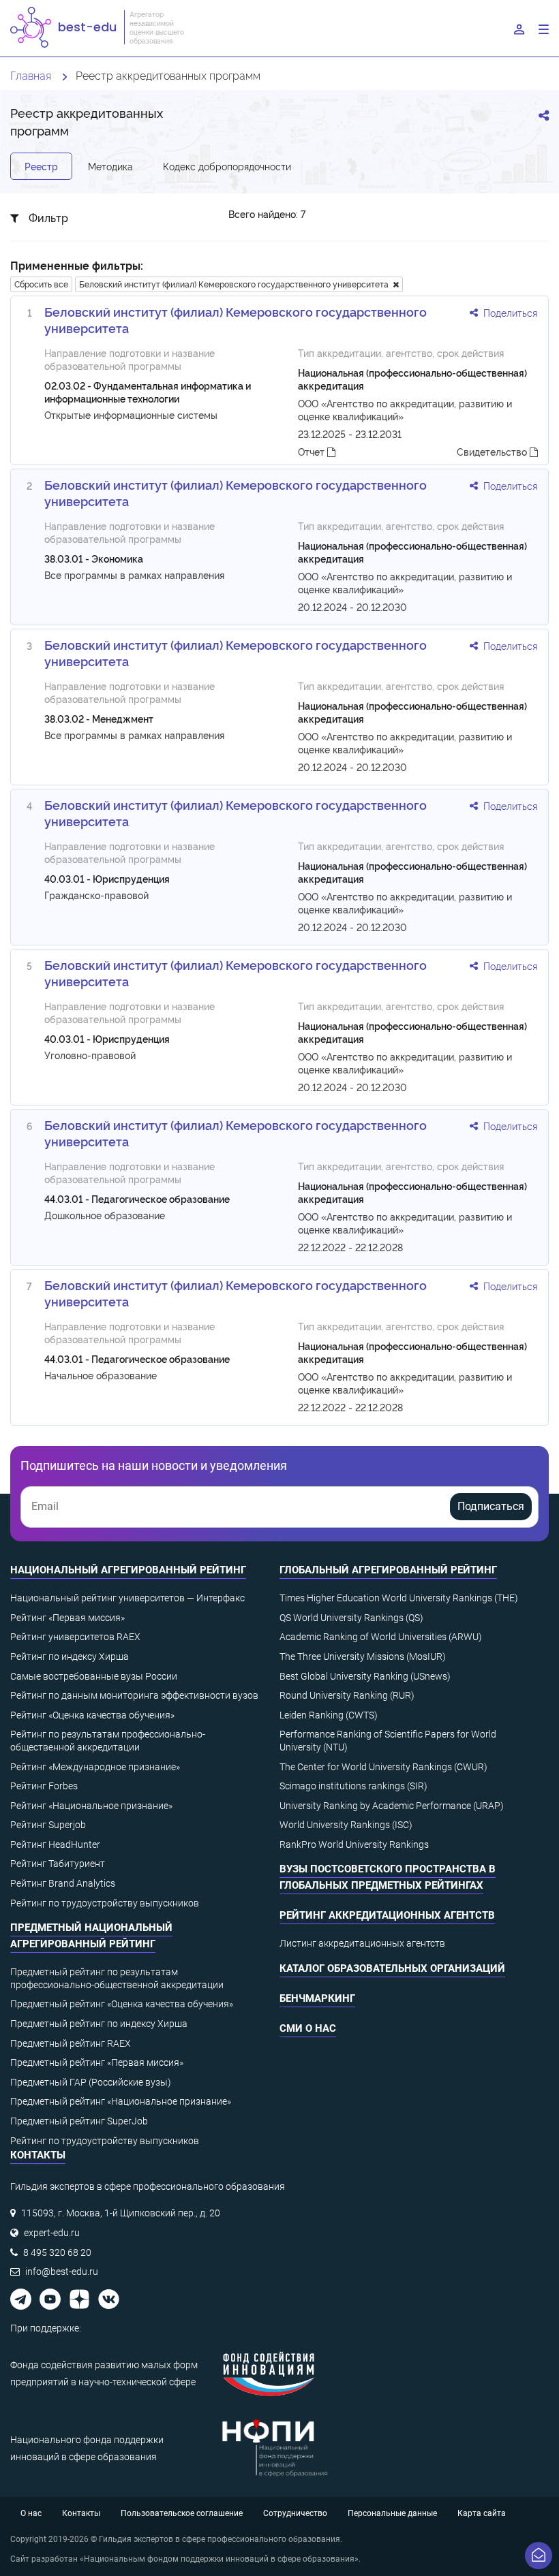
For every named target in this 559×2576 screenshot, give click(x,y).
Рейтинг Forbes (44, 1786)
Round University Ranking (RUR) (347, 1695)
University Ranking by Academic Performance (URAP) (392, 1806)
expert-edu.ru (52, 2233)
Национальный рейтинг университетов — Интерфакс (127, 1598)
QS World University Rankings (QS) (351, 1618)
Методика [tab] (110, 166)
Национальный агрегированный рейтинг (128, 1570)
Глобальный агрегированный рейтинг (388, 1570)
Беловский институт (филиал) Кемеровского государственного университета (236, 284)
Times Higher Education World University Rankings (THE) (399, 1598)
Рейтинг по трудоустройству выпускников (105, 1903)
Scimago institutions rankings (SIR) (353, 1786)
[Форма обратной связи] (539, 2556)
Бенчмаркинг (317, 1998)
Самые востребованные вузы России (94, 1676)
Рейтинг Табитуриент (58, 1864)
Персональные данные (392, 2513)
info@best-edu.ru (62, 2272)
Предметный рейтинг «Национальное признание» (121, 2101)
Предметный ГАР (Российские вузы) (91, 2082)
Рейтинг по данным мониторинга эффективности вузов (134, 1695)
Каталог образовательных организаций (392, 1968)
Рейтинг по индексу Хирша (70, 1656)
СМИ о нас (308, 2028)
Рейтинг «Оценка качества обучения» (92, 1715)
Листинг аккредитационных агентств (362, 1943)
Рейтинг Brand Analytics (63, 1883)
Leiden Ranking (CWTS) (329, 1715)
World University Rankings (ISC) (346, 1825)
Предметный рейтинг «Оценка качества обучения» (122, 2004)
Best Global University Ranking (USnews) (365, 1676)
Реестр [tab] (41, 166)
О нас (31, 2513)
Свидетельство (493, 451)
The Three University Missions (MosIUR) (363, 1656)
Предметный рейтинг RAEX (71, 2043)
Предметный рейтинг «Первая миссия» (97, 2062)
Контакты (81, 2513)
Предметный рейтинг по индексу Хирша (99, 2024)
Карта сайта (482, 2513)
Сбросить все (41, 284)
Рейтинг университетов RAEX (75, 1637)
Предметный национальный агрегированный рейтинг (91, 1936)
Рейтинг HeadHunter (55, 1844)
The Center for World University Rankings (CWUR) (383, 1767)
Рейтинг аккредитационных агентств (387, 1915)
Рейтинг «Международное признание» (95, 1767)
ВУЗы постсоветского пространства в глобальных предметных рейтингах (388, 1877)
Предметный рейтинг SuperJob (79, 2121)
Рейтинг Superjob (48, 1825)
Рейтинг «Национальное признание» (91, 1806)
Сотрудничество (295, 2513)
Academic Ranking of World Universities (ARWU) (381, 1637)
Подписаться (491, 1506)
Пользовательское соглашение (182, 2513)
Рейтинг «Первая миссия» (67, 1618)
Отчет (313, 451)
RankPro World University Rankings (354, 1844)
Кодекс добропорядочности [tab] (227, 166)
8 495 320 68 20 (57, 2252)
